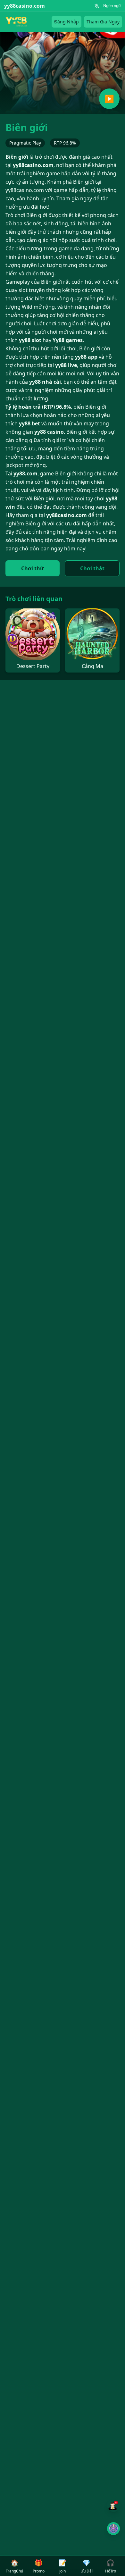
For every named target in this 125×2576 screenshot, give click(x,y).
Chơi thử (33, 568)
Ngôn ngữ (112, 6)
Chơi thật (92, 568)
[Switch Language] (97, 6)
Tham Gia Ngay (103, 22)
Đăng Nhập (67, 22)
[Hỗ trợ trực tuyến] (113, 2505)
